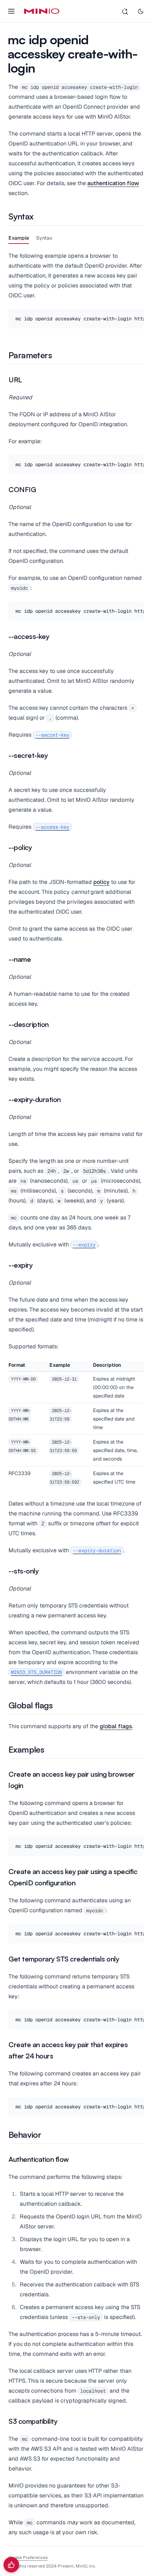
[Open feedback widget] (11, 2565)
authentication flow (113, 183)
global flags (116, 1726)
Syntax (44, 238)
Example (19, 238)
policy (101, 882)
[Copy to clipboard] (137, 315)
